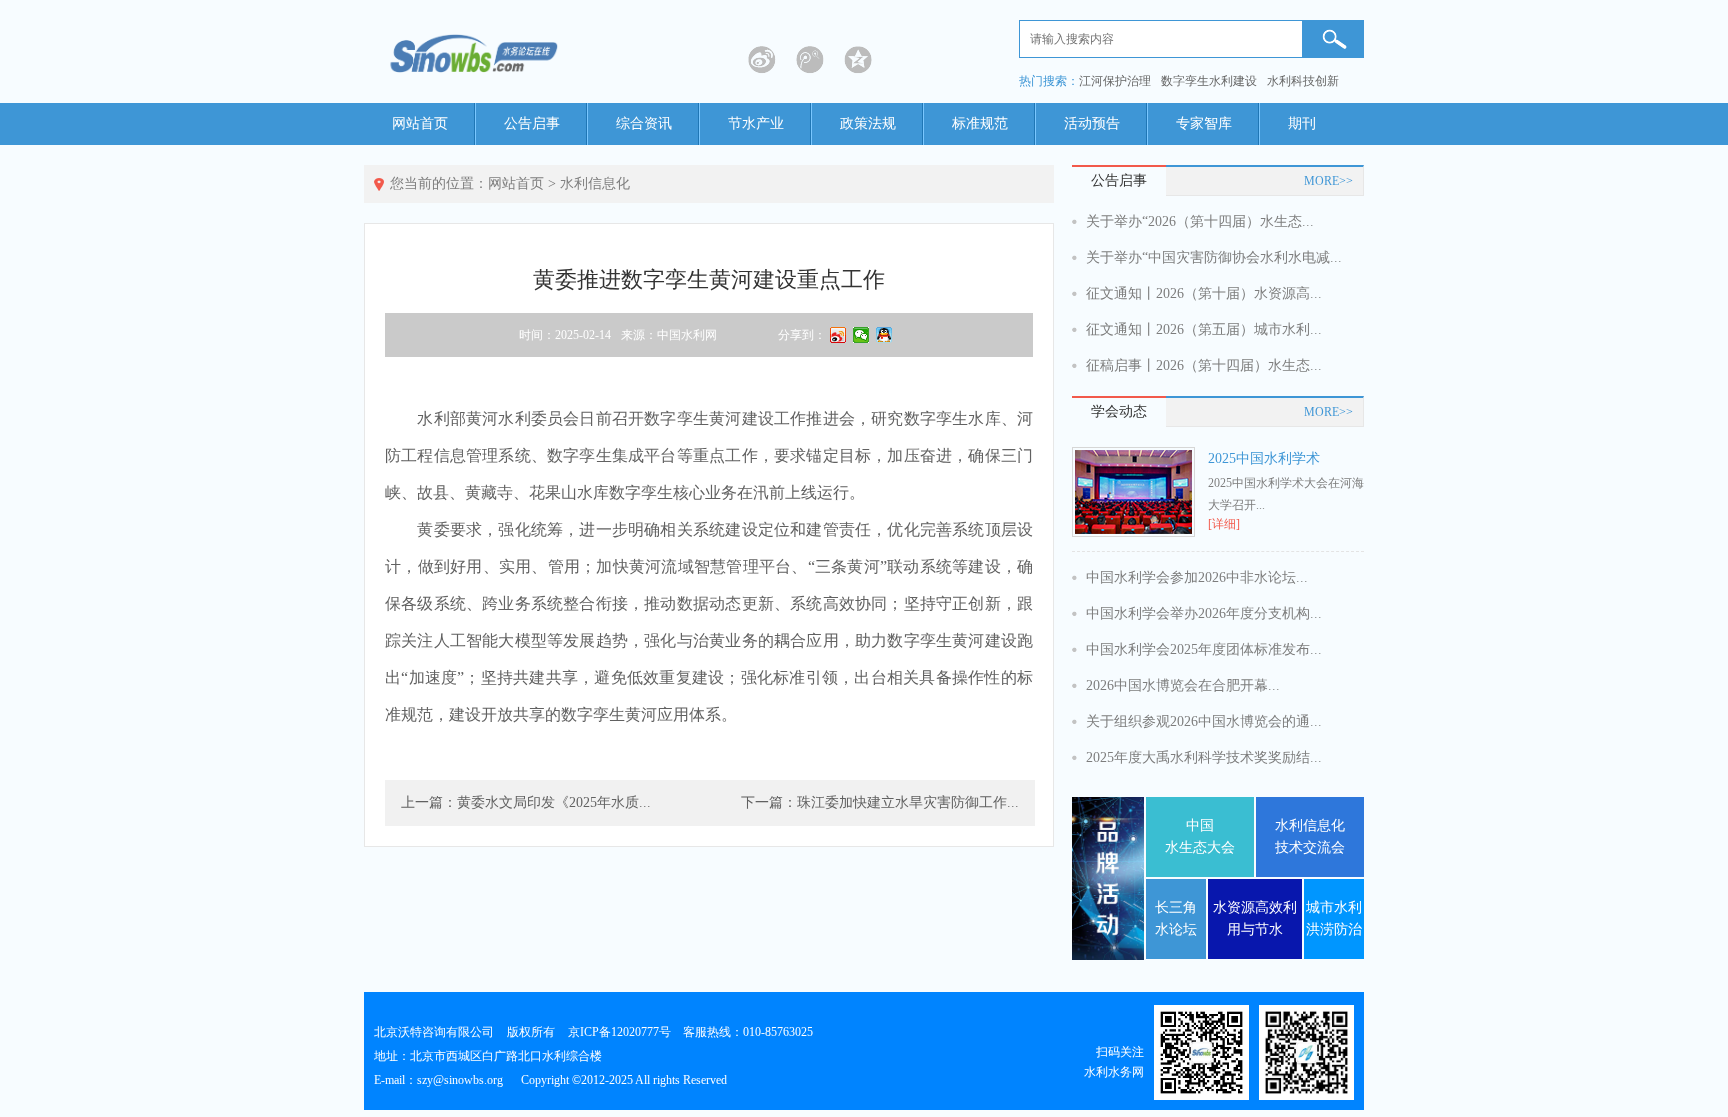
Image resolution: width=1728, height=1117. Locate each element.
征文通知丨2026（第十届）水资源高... (1204, 293)
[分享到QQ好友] (884, 335)
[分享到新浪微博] (762, 60)
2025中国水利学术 (1264, 458)
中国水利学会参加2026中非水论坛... (1197, 577)
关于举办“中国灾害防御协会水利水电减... (1214, 257)
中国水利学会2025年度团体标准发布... (1204, 649)
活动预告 (1092, 123)
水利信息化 (595, 183)
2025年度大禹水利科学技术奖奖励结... (1204, 757)
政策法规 (868, 123)
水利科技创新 (1303, 81)
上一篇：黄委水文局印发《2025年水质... (526, 802)
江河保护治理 (1115, 81)
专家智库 (1204, 123)
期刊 (1302, 123)
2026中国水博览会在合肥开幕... (1183, 685)
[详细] (1224, 524)
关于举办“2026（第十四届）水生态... (1200, 221)
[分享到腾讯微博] (810, 60)
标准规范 (980, 123)
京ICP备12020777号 (619, 1032)
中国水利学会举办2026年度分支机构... (1204, 613)
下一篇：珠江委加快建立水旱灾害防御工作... (880, 802)
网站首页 (420, 123)
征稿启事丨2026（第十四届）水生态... (1204, 365)
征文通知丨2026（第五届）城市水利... (1204, 329)
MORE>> (1328, 181)
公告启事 (532, 123)
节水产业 (756, 123)
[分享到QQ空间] (858, 60)
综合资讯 (644, 123)
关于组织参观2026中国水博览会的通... (1204, 721)
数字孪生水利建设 (1209, 81)
